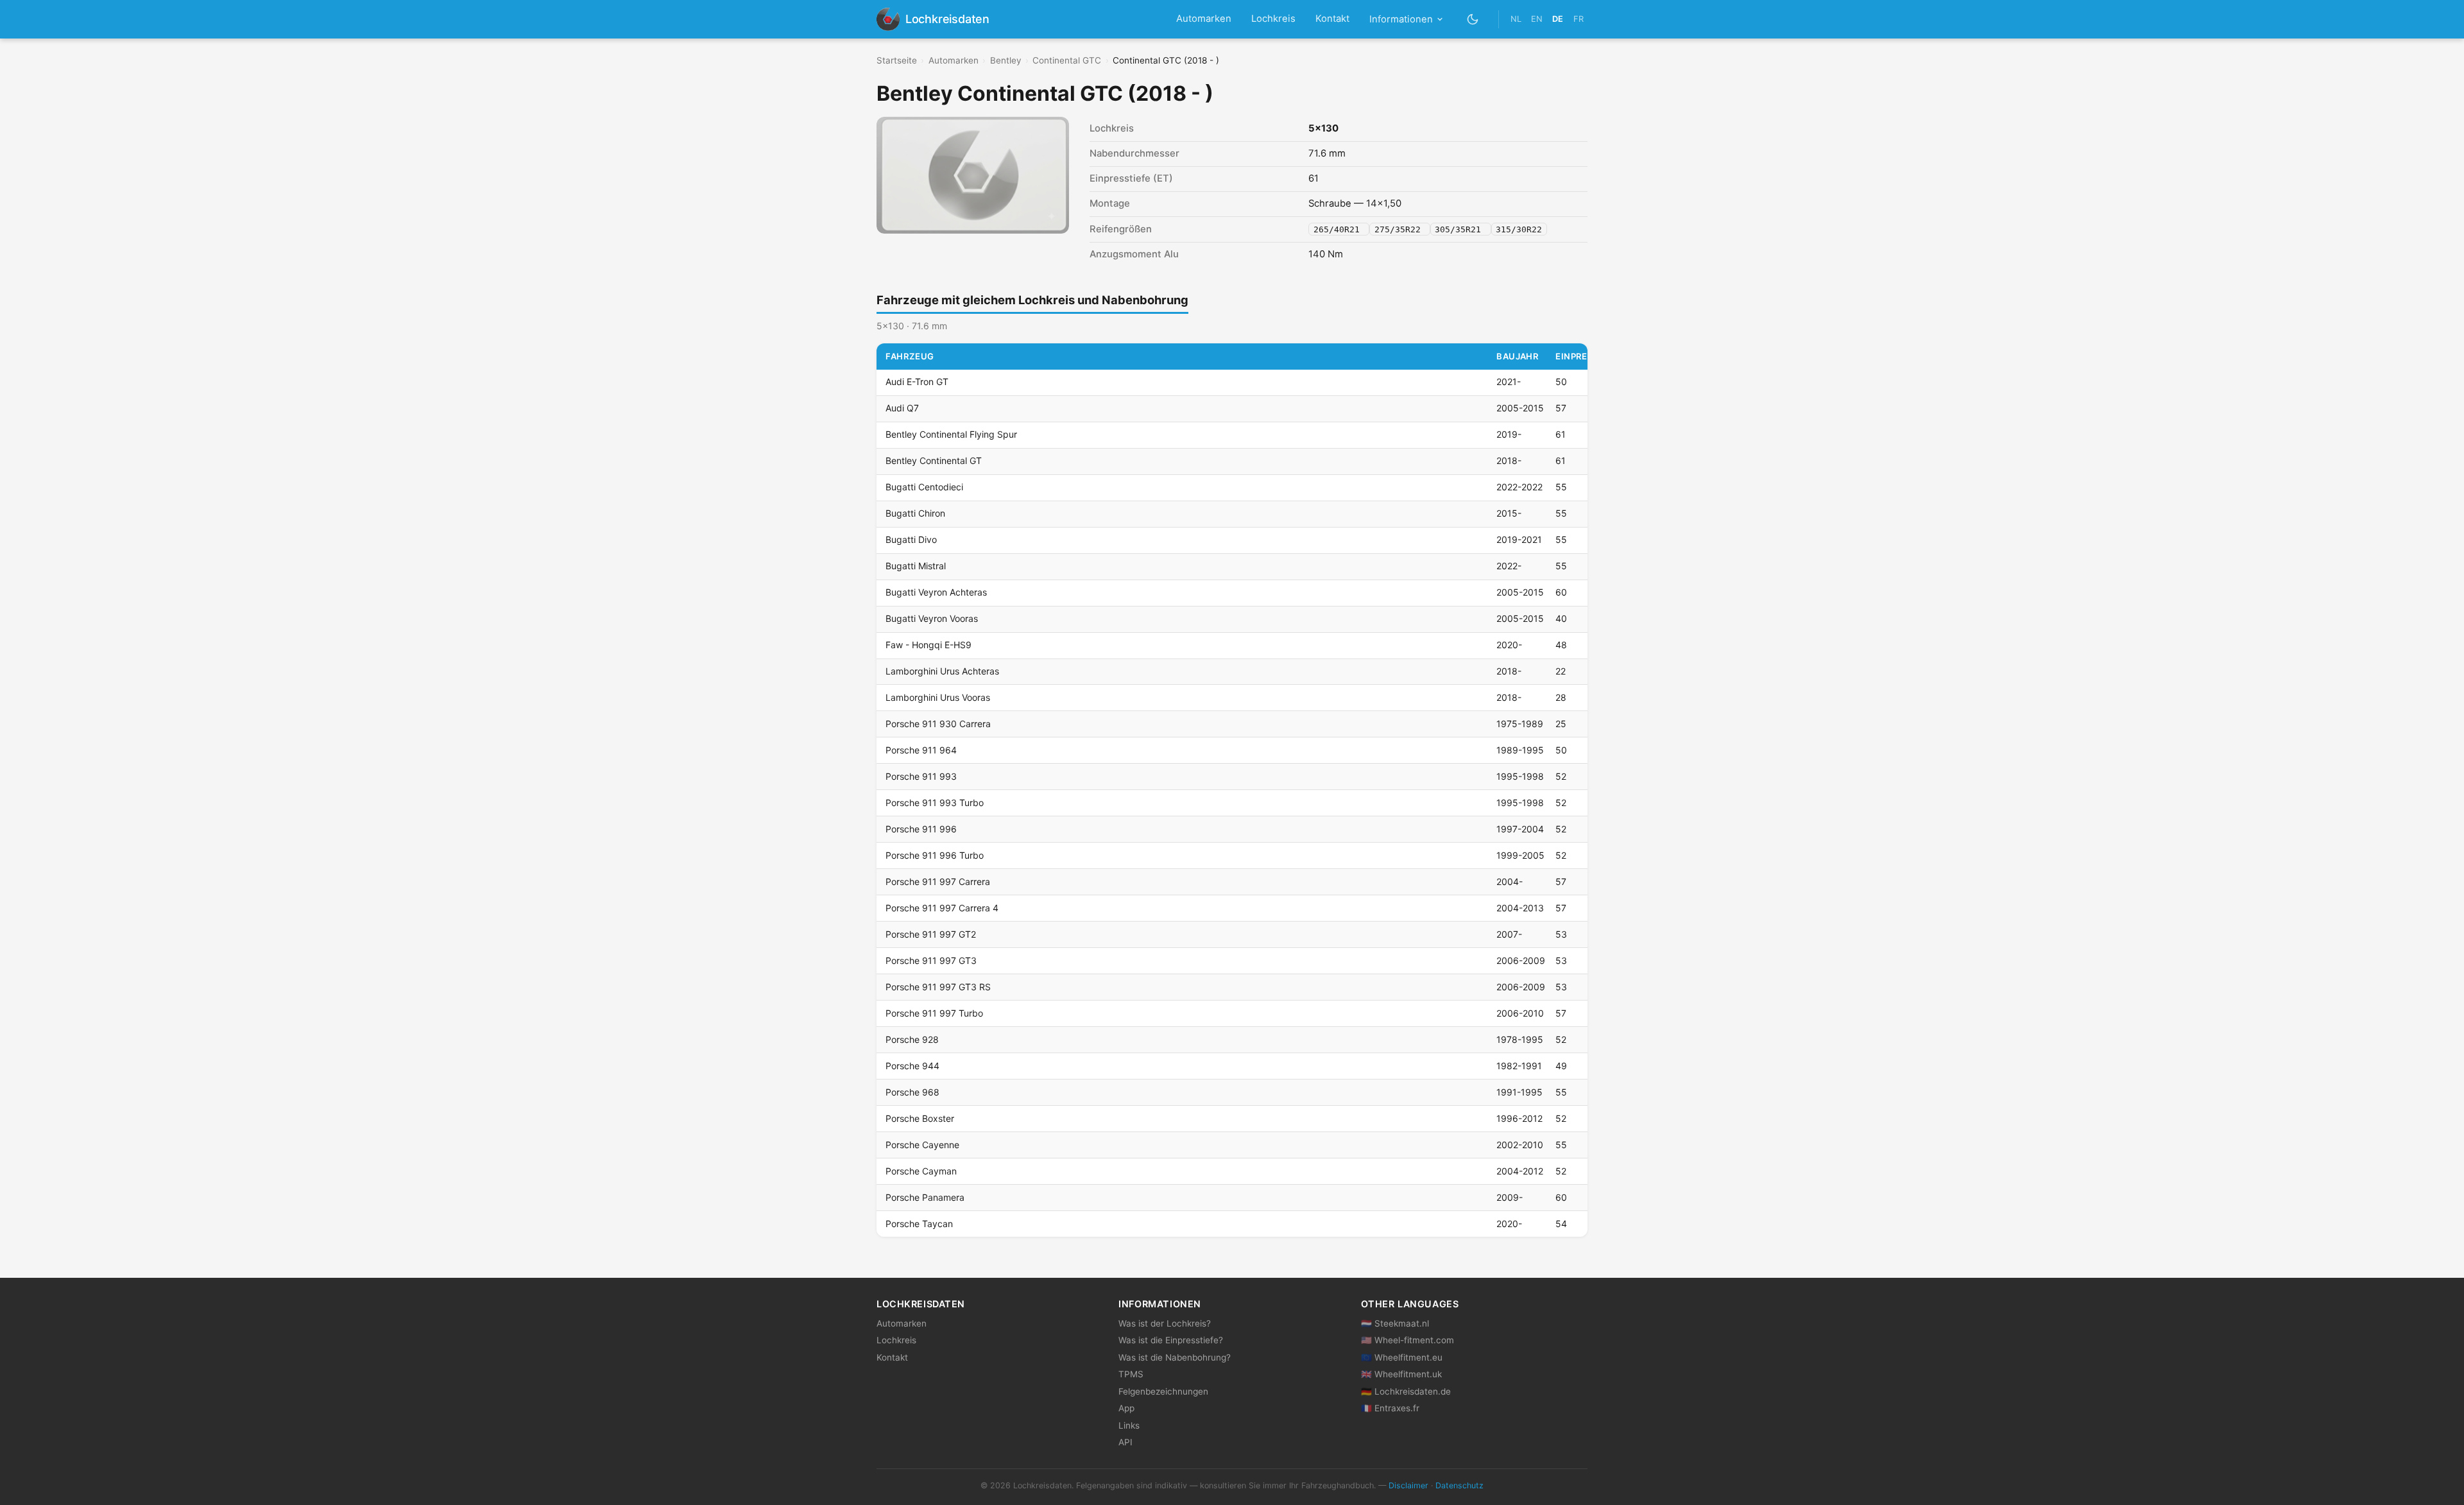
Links (1129, 1425)
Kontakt (1332, 19)
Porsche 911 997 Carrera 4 (942, 908)
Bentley (1006, 60)
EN (1537, 19)
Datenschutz (1459, 1485)
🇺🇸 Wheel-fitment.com (1407, 1340)
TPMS (1131, 1374)
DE (1558, 19)
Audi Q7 (902, 408)
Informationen (1401, 19)
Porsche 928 (912, 1039)
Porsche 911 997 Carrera (938, 881)
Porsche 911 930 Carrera (938, 724)
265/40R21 (1339, 229)
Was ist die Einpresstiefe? (1171, 1340)
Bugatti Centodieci (924, 487)
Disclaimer (1408, 1485)
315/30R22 (1519, 229)
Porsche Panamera (925, 1197)
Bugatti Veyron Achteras (936, 592)
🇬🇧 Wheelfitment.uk (1401, 1374)
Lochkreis (1273, 19)
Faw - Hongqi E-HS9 (928, 645)
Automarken (1204, 19)
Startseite (897, 60)
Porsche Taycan (919, 1224)
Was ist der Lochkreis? (1165, 1323)
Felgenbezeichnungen (1163, 1391)
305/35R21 (1460, 229)
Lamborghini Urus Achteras (942, 671)
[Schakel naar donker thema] (1473, 19)
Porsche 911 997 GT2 (931, 934)
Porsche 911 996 (921, 829)
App (1126, 1408)
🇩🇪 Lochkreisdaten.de (1406, 1391)
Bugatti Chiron (915, 513)
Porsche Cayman (921, 1171)
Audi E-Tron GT (917, 382)
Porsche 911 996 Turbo (935, 855)
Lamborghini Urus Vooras (938, 697)
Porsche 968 (912, 1092)
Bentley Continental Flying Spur (951, 434)
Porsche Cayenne (922, 1145)
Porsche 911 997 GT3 (931, 960)
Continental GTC (1067, 60)
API (1125, 1442)
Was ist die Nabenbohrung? (1175, 1357)
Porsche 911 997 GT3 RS (938, 987)
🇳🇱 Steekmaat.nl (1395, 1323)
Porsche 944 (912, 1066)
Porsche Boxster (920, 1118)
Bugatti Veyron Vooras (932, 618)
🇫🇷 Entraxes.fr (1390, 1408)
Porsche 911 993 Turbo (935, 803)
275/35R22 (1400, 229)
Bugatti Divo (911, 539)
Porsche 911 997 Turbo (934, 1013)
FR (1579, 19)
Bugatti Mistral (916, 566)
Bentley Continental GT (934, 460)
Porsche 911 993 (921, 776)
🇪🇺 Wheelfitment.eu (1402, 1357)
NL (1516, 19)
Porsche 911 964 (921, 750)
